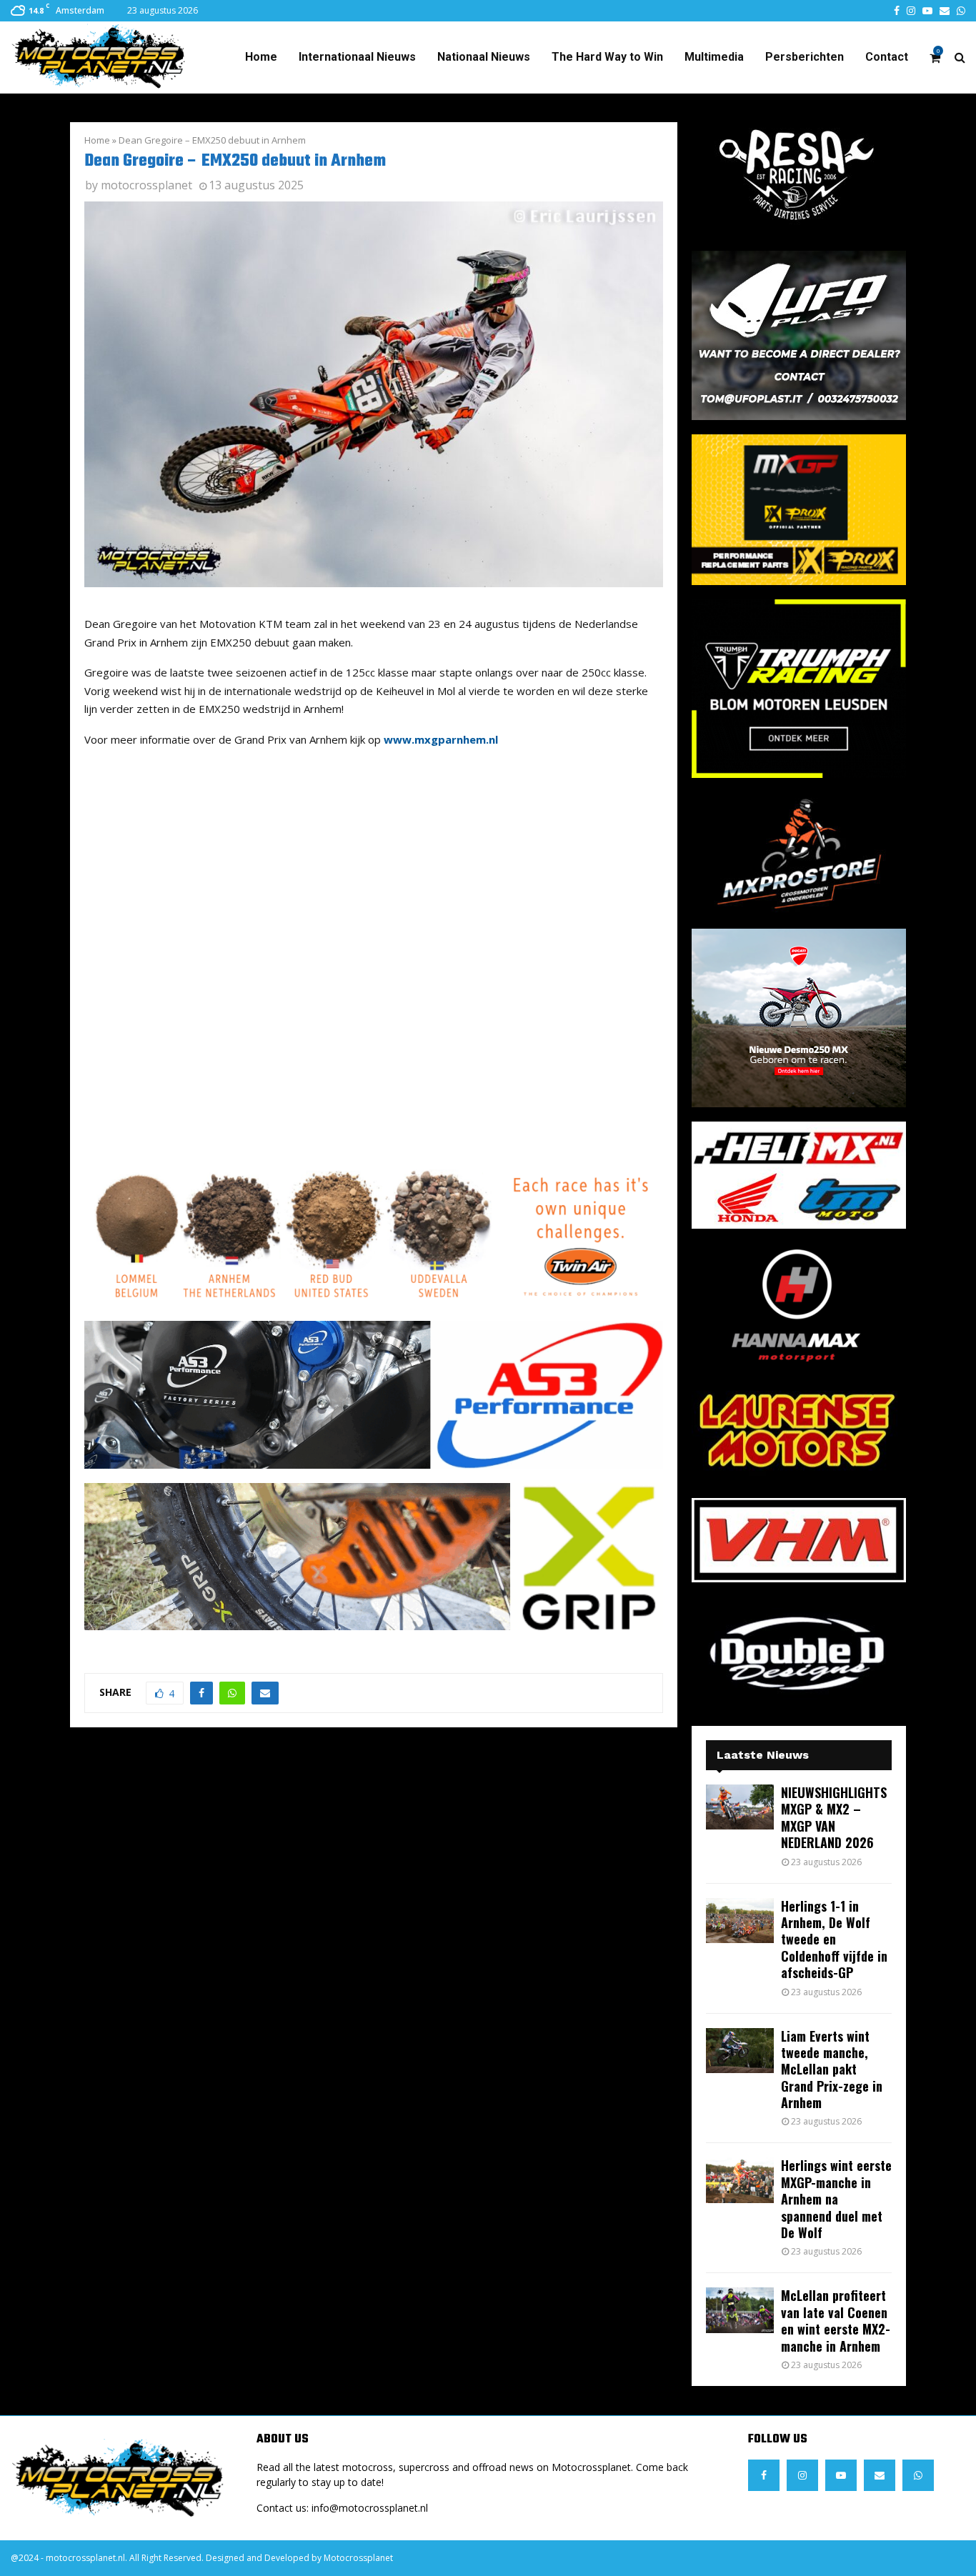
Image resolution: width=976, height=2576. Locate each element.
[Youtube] (841, 2475)
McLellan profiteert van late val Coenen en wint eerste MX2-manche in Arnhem (836, 2320)
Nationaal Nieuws (484, 57)
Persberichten (805, 57)
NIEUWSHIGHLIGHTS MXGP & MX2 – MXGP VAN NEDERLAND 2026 (834, 1817)
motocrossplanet (146, 185)
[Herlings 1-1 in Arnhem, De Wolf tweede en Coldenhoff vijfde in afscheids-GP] (740, 1921)
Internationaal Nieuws (357, 57)
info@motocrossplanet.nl (370, 2508)
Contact (887, 57)
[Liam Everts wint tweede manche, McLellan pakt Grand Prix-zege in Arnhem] (740, 2051)
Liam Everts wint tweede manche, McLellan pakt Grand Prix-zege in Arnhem (832, 2070)
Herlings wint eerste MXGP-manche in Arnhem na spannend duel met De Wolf (836, 2199)
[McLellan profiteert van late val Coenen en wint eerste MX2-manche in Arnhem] (740, 2310)
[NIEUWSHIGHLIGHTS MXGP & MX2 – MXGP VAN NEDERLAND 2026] (740, 1807)
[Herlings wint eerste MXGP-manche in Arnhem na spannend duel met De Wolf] (740, 2180)
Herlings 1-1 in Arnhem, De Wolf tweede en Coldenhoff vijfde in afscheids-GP (834, 1940)
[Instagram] (802, 2475)
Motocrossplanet (358, 2558)
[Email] (880, 2475)
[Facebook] (764, 2475)
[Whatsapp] (918, 2475)
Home (261, 57)
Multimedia (714, 57)
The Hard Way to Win (607, 57)
